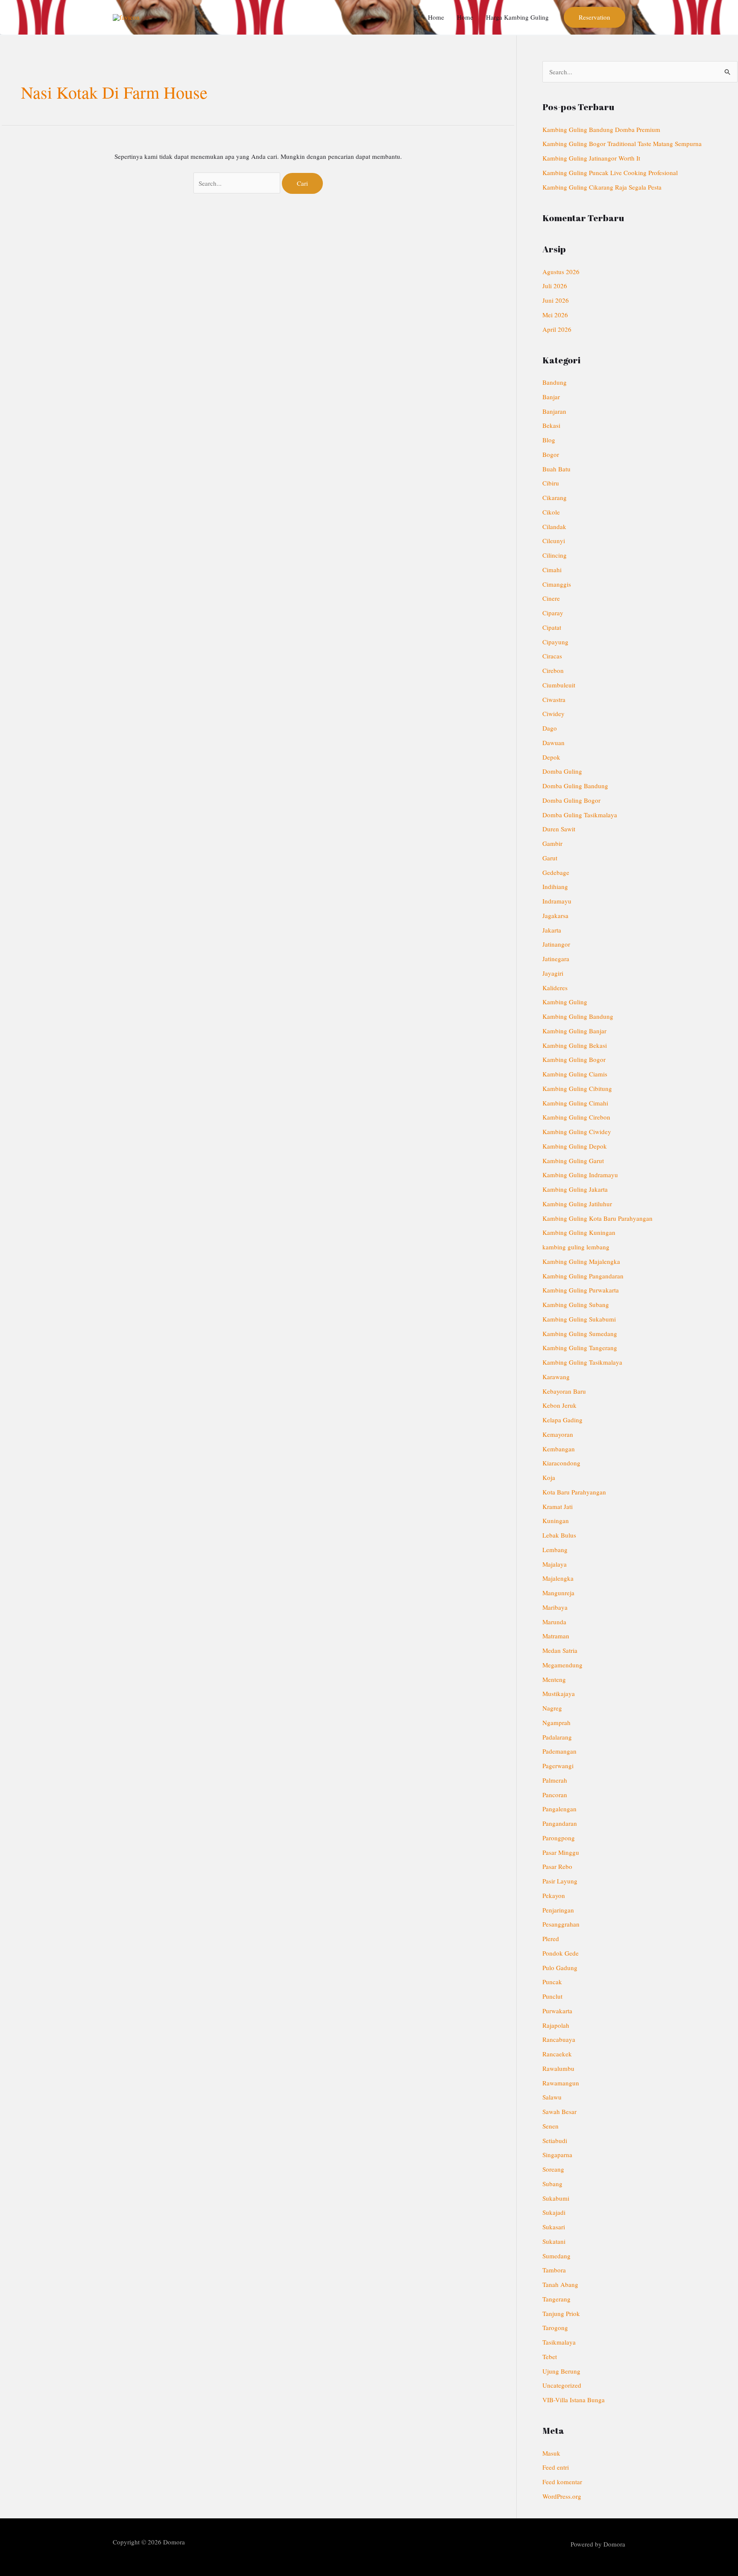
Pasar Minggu (561, 1852)
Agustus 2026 (561, 272)
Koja (549, 1477)
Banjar (551, 397)
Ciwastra (554, 699)
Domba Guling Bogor (571, 800)
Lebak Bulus (559, 1535)
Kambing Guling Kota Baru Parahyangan (597, 1218)
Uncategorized (562, 2385)
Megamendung (562, 1665)
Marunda (554, 1622)
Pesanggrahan (561, 1924)
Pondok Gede (561, 1953)
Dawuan (553, 743)
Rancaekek (557, 2054)
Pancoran (555, 1795)
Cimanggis (557, 584)
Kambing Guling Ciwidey (577, 1132)
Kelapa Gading (562, 1420)
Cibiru (551, 483)
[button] (594, 17)
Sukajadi (554, 2212)
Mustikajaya (559, 1693)
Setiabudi (555, 2140)
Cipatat (552, 627)
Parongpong (559, 1838)
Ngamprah (556, 1722)
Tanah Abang (560, 2284)
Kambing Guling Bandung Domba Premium (601, 129)
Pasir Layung (560, 1881)
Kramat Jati (558, 1506)
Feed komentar (562, 2482)
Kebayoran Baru (564, 1391)
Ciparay (553, 613)
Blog (549, 440)
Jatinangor (556, 944)
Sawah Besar (559, 2111)
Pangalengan (559, 1809)
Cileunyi (554, 541)
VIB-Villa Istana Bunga (574, 2400)
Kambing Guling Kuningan (579, 1232)
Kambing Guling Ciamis (575, 1074)
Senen (551, 2126)
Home (436, 17)
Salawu (552, 2097)
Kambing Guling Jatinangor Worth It (591, 158)
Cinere (551, 598)
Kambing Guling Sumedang (580, 1333)
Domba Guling (562, 771)
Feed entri (556, 2467)
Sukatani (554, 2241)
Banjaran (554, 411)
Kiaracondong (561, 1463)
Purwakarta (557, 2011)
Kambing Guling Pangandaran (583, 1276)
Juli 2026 (555, 286)
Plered (551, 1939)
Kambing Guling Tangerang (580, 1348)
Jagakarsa (555, 915)
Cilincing (555, 555)
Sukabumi (556, 2198)
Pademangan (559, 1751)
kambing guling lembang (576, 1247)
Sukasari (554, 2227)
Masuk (551, 2453)
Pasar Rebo (557, 1866)
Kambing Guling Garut (573, 1161)
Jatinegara (556, 959)
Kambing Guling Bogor (574, 1059)
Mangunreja (558, 1593)
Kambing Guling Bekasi (575, 1045)
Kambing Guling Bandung (578, 1016)
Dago (550, 728)
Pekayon (554, 1895)
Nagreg (552, 1708)
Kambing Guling (565, 1002)
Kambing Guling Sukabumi (579, 1319)
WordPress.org (562, 2496)
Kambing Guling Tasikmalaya (582, 1362)
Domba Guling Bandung (575, 786)
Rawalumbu (558, 2068)
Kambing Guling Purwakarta (581, 1290)
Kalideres (555, 988)
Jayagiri (553, 973)
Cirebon (553, 670)
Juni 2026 (556, 300)
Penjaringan (558, 1910)
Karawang (556, 1377)
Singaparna (557, 2155)
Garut (550, 858)
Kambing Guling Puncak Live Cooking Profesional (610, 173)
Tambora (554, 2270)
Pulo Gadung (560, 1968)
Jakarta (552, 930)
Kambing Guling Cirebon (576, 1117)
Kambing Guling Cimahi (575, 1103)
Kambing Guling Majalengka (581, 1261)
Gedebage (556, 872)
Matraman (556, 1636)
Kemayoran (558, 1434)
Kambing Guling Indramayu (580, 1175)
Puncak (552, 1982)
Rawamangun (561, 2083)
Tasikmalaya (559, 2342)
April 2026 (557, 329)
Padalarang (557, 1737)
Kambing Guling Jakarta (575, 1189)
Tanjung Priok (561, 2313)
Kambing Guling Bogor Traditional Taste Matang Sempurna (622, 143)
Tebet (550, 2357)
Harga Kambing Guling (517, 17)
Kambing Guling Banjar (574, 1031)
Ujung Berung (561, 2371)
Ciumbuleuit (559, 685)
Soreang (553, 2169)
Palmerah (555, 1780)
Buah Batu (556, 469)
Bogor (551, 454)
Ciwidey (553, 713)
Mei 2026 (555, 315)
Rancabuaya (559, 2039)
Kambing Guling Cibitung (577, 1088)
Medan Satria (560, 1650)
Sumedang (556, 2256)
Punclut (552, 1996)
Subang (552, 2184)
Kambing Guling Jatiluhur (577, 1204)
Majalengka (558, 1578)
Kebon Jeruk (559, 1405)
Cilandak (554, 526)
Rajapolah (556, 2025)
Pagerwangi (558, 1766)
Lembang (555, 1550)
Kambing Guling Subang (576, 1304)
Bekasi (551, 425)
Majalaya (555, 1564)
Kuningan (556, 1520)
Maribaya (555, 1607)
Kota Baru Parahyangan (574, 1492)
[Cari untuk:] (238, 183)
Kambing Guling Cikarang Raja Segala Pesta (602, 187)
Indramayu (557, 901)
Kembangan (559, 1449)
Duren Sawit (559, 829)
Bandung (555, 382)
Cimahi (552, 570)
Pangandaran (560, 1823)
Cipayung (555, 642)
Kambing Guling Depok (575, 1146)
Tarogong (555, 2327)
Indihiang (555, 886)
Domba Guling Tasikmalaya (580, 815)
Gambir (552, 843)
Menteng (554, 1679)
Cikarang (555, 497)
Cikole (551, 512)
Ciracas (552, 656)
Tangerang (556, 2299)
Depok (551, 757)
